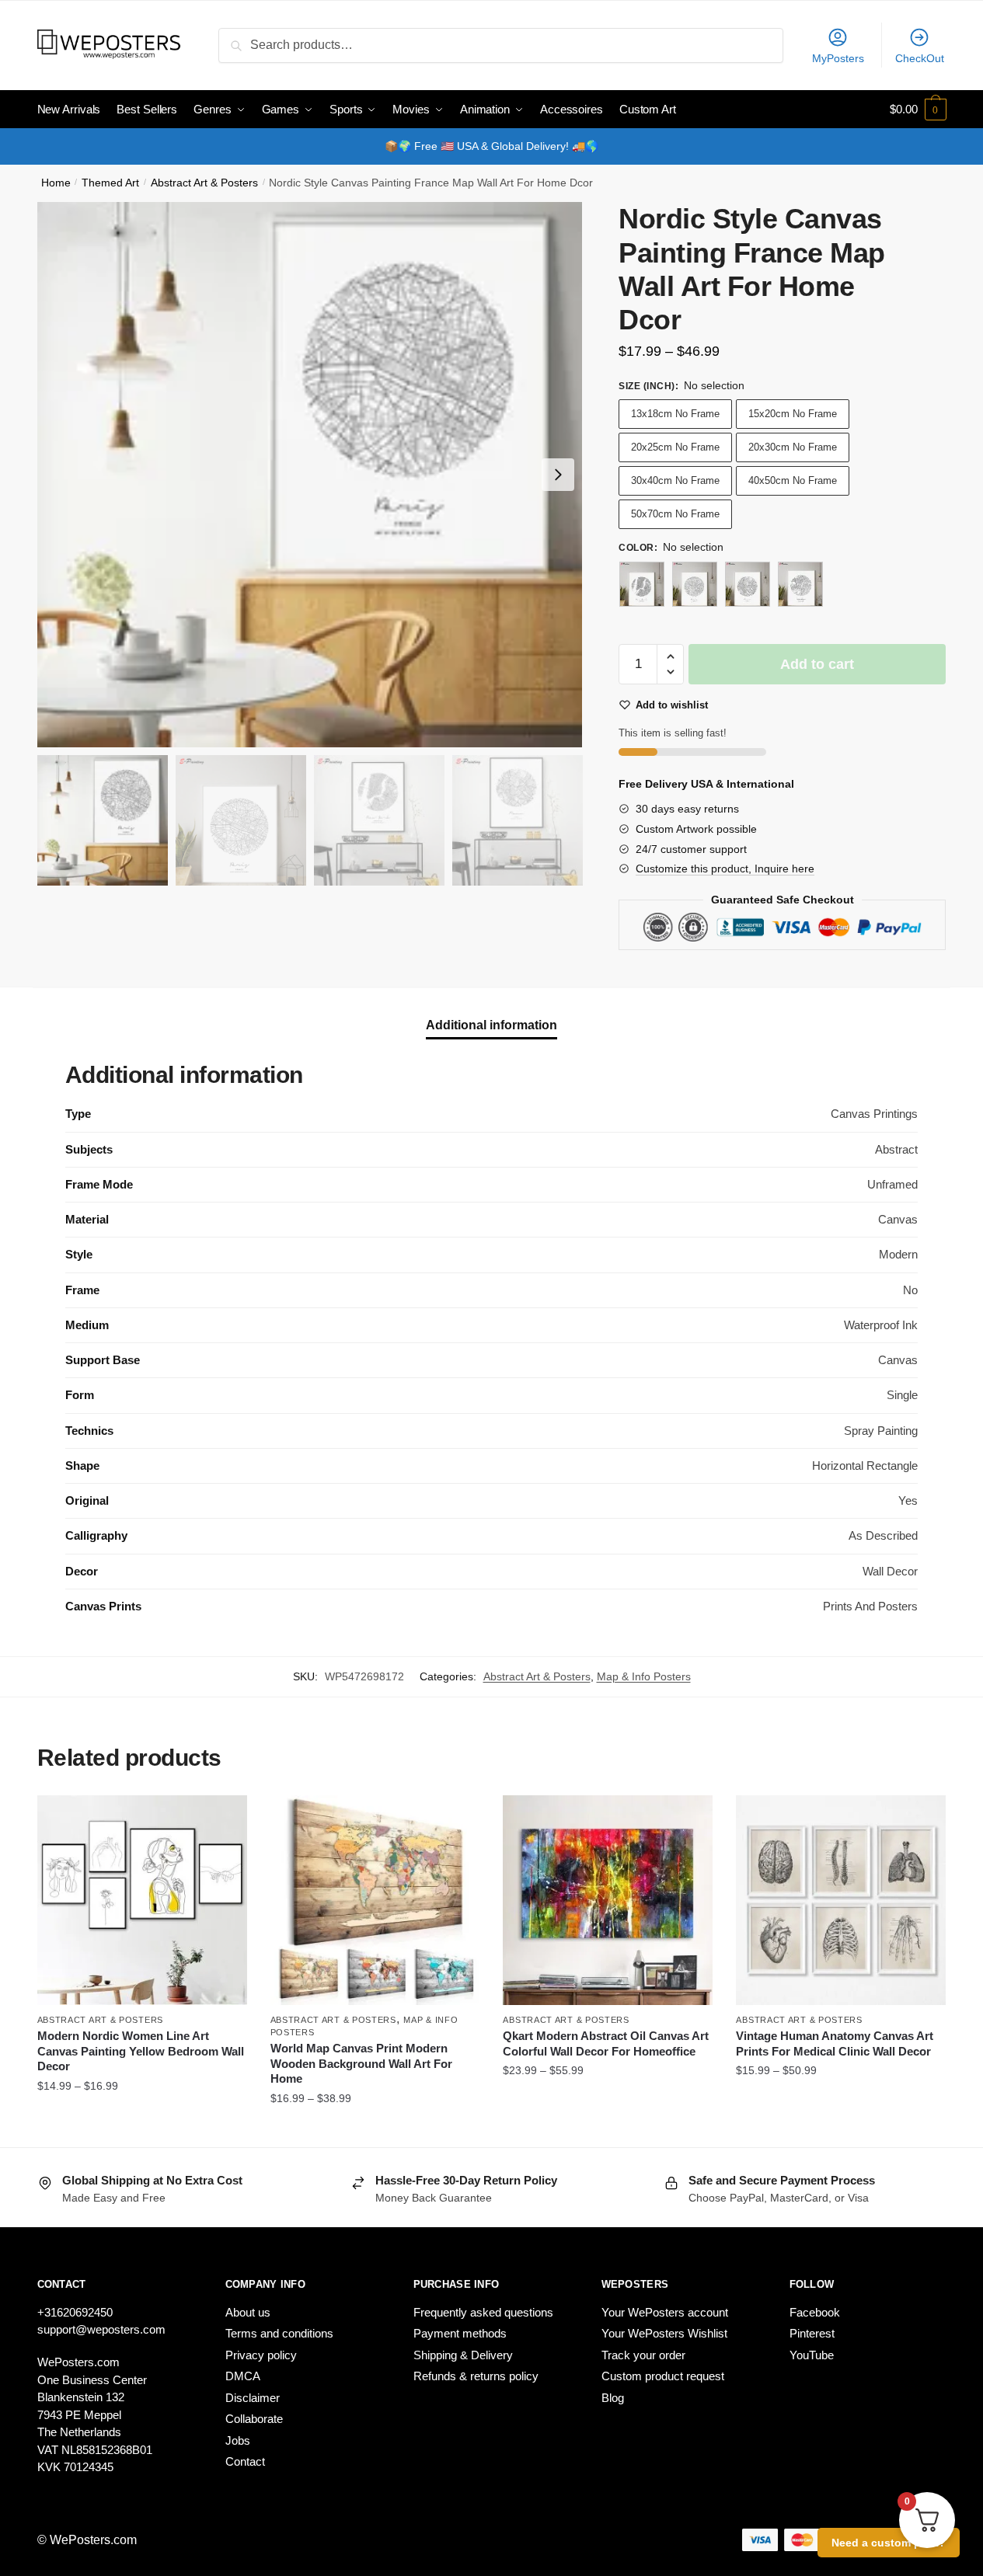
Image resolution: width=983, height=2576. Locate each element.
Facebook (815, 2312)
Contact (245, 2461)
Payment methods (460, 2333)
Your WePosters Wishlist (664, 2333)
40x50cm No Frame (793, 480)
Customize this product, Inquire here (725, 869)
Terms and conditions (279, 2333)
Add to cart (817, 664)
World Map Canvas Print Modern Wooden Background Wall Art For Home (361, 2063)
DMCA (243, 2376)
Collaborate (254, 2419)
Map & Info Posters (644, 1676)
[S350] (800, 584)
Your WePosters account (665, 2312)
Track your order (643, 2355)
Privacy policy (261, 2355)
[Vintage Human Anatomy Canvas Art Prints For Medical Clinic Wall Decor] (841, 1900)
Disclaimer (253, 2398)
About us (248, 2312)
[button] (558, 475)
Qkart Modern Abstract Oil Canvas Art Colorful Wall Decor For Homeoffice (606, 2043)
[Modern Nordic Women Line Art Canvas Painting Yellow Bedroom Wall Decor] (142, 1900)
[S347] (642, 584)
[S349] (748, 584)
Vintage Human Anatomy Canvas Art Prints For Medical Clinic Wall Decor (835, 2043)
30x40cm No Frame (675, 480)
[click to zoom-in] (310, 475)
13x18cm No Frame (675, 414)
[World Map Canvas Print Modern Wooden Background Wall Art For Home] (375, 1900)
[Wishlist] (224, 1819)
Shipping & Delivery (463, 2355)
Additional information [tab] (491, 1025)
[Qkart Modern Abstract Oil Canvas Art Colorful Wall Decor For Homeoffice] (608, 1900)
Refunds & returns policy (476, 2376)
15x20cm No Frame (793, 414)
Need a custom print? (889, 2543)
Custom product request (663, 2376)
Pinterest (812, 2333)
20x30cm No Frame (793, 447)
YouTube (812, 2355)
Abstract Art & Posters (204, 183)
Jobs (238, 2440)
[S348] (695, 584)
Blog (613, 2398)
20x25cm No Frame (675, 447)
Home (56, 183)
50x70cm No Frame (675, 514)
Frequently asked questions (483, 2312)
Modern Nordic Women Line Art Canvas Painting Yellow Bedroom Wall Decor (141, 2051)
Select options (142, 2129)
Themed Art (110, 183)
